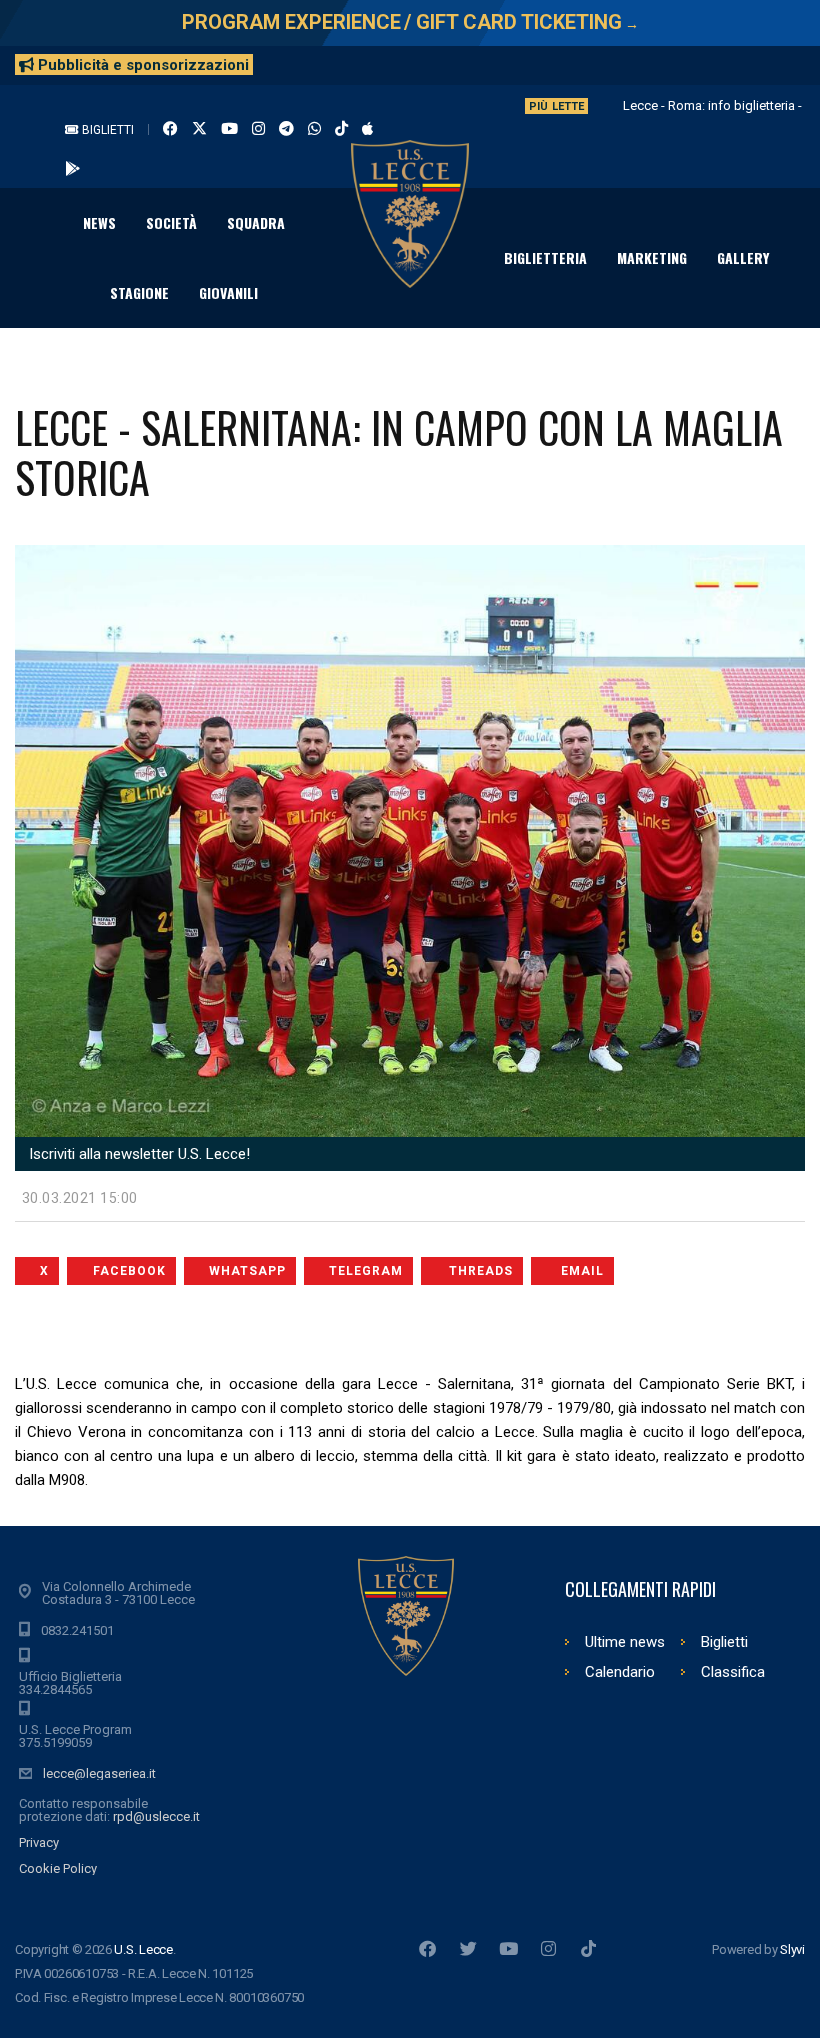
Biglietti (106, 130)
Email (582, 1271)
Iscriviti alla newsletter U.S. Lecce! (137, 1154)
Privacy (39, 1842)
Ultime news (625, 1642)
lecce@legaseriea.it (99, 1773)
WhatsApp (247, 1271)
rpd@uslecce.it (156, 1816)
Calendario (620, 1672)
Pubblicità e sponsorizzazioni (141, 65)
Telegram (366, 1271)
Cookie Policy (58, 1868)
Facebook (129, 1271)
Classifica (733, 1672)
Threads (481, 1271)
